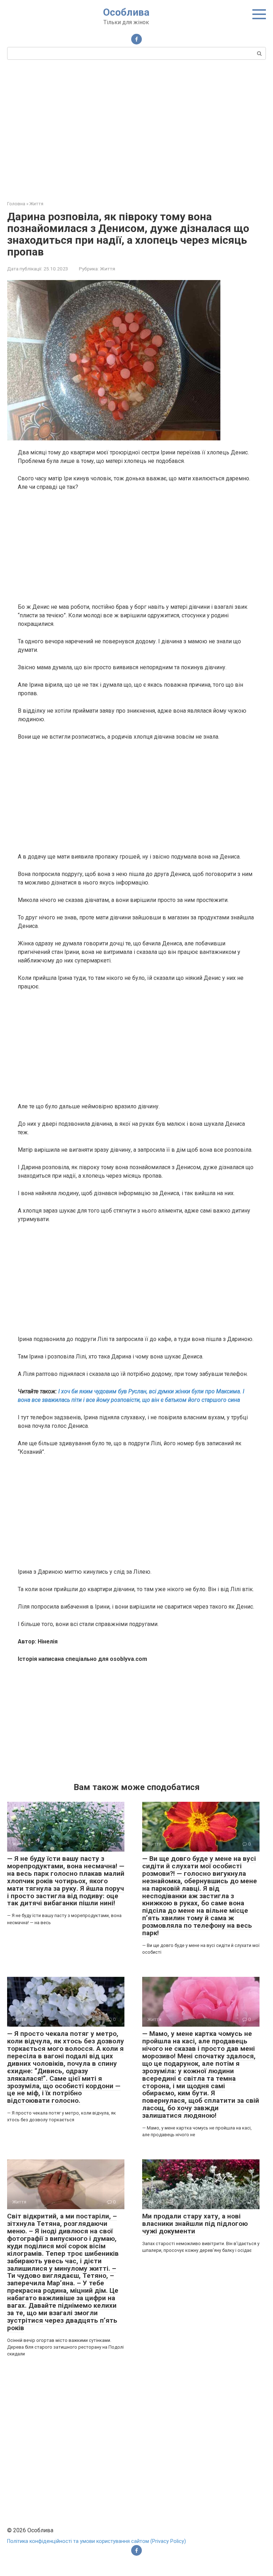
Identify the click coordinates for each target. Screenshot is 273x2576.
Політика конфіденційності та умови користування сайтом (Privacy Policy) (97, 2541)
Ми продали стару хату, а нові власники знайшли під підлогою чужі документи (195, 2224)
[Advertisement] (136, 129)
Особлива (126, 12)
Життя (108, 269)
